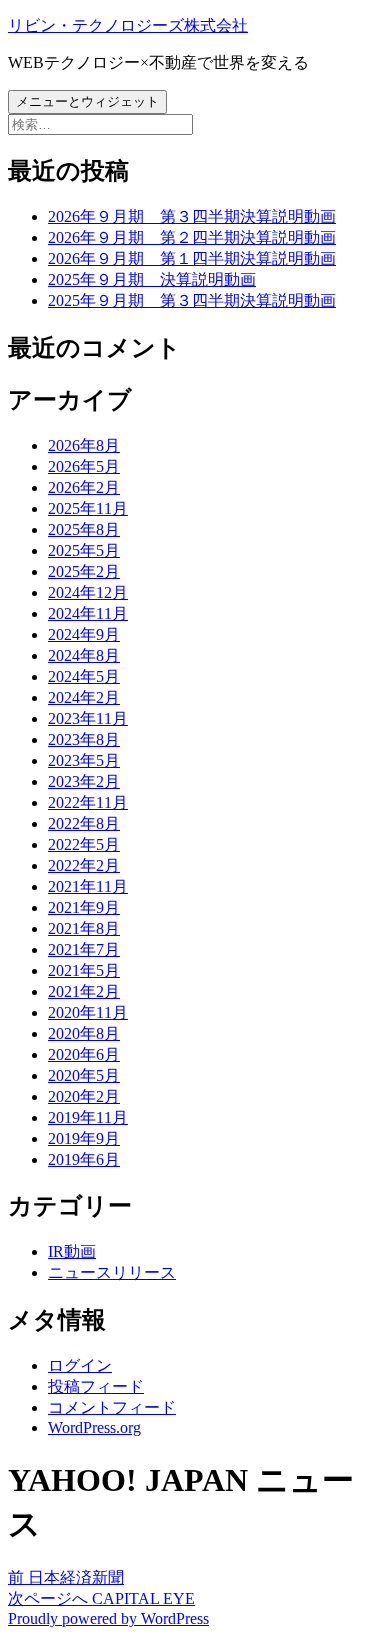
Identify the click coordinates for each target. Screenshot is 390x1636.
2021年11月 (88, 886)
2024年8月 (84, 655)
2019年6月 (84, 1159)
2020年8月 (84, 1033)
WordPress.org (94, 1427)
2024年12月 (88, 592)
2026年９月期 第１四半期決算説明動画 (192, 258)
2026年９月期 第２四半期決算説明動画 (192, 237)
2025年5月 (84, 550)
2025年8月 (84, 529)
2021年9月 (84, 907)
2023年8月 (84, 739)
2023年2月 (84, 781)
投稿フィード (96, 1386)
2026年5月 (84, 466)
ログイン (80, 1365)
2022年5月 (84, 844)
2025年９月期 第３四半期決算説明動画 (192, 300)
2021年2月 (84, 991)
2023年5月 (84, 760)
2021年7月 (84, 949)
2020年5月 (84, 1075)
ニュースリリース (112, 1272)
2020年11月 (88, 1012)
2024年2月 (84, 697)
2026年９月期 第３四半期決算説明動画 (192, 216)
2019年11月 (88, 1117)
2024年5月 (84, 676)
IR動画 (72, 1251)
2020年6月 (84, 1054)
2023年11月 (88, 718)
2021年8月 (84, 928)
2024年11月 (88, 613)
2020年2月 (84, 1096)
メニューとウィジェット (87, 101)
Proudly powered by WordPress (108, 1618)
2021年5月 (84, 970)
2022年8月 (84, 823)
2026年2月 (84, 487)
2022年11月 (88, 802)
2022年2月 (84, 865)
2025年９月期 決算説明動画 (152, 279)
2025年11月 (88, 508)
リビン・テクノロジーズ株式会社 (128, 25)
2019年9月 (84, 1138)
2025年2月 (84, 571)
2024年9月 (84, 634)
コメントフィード (112, 1407)
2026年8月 (84, 445)
